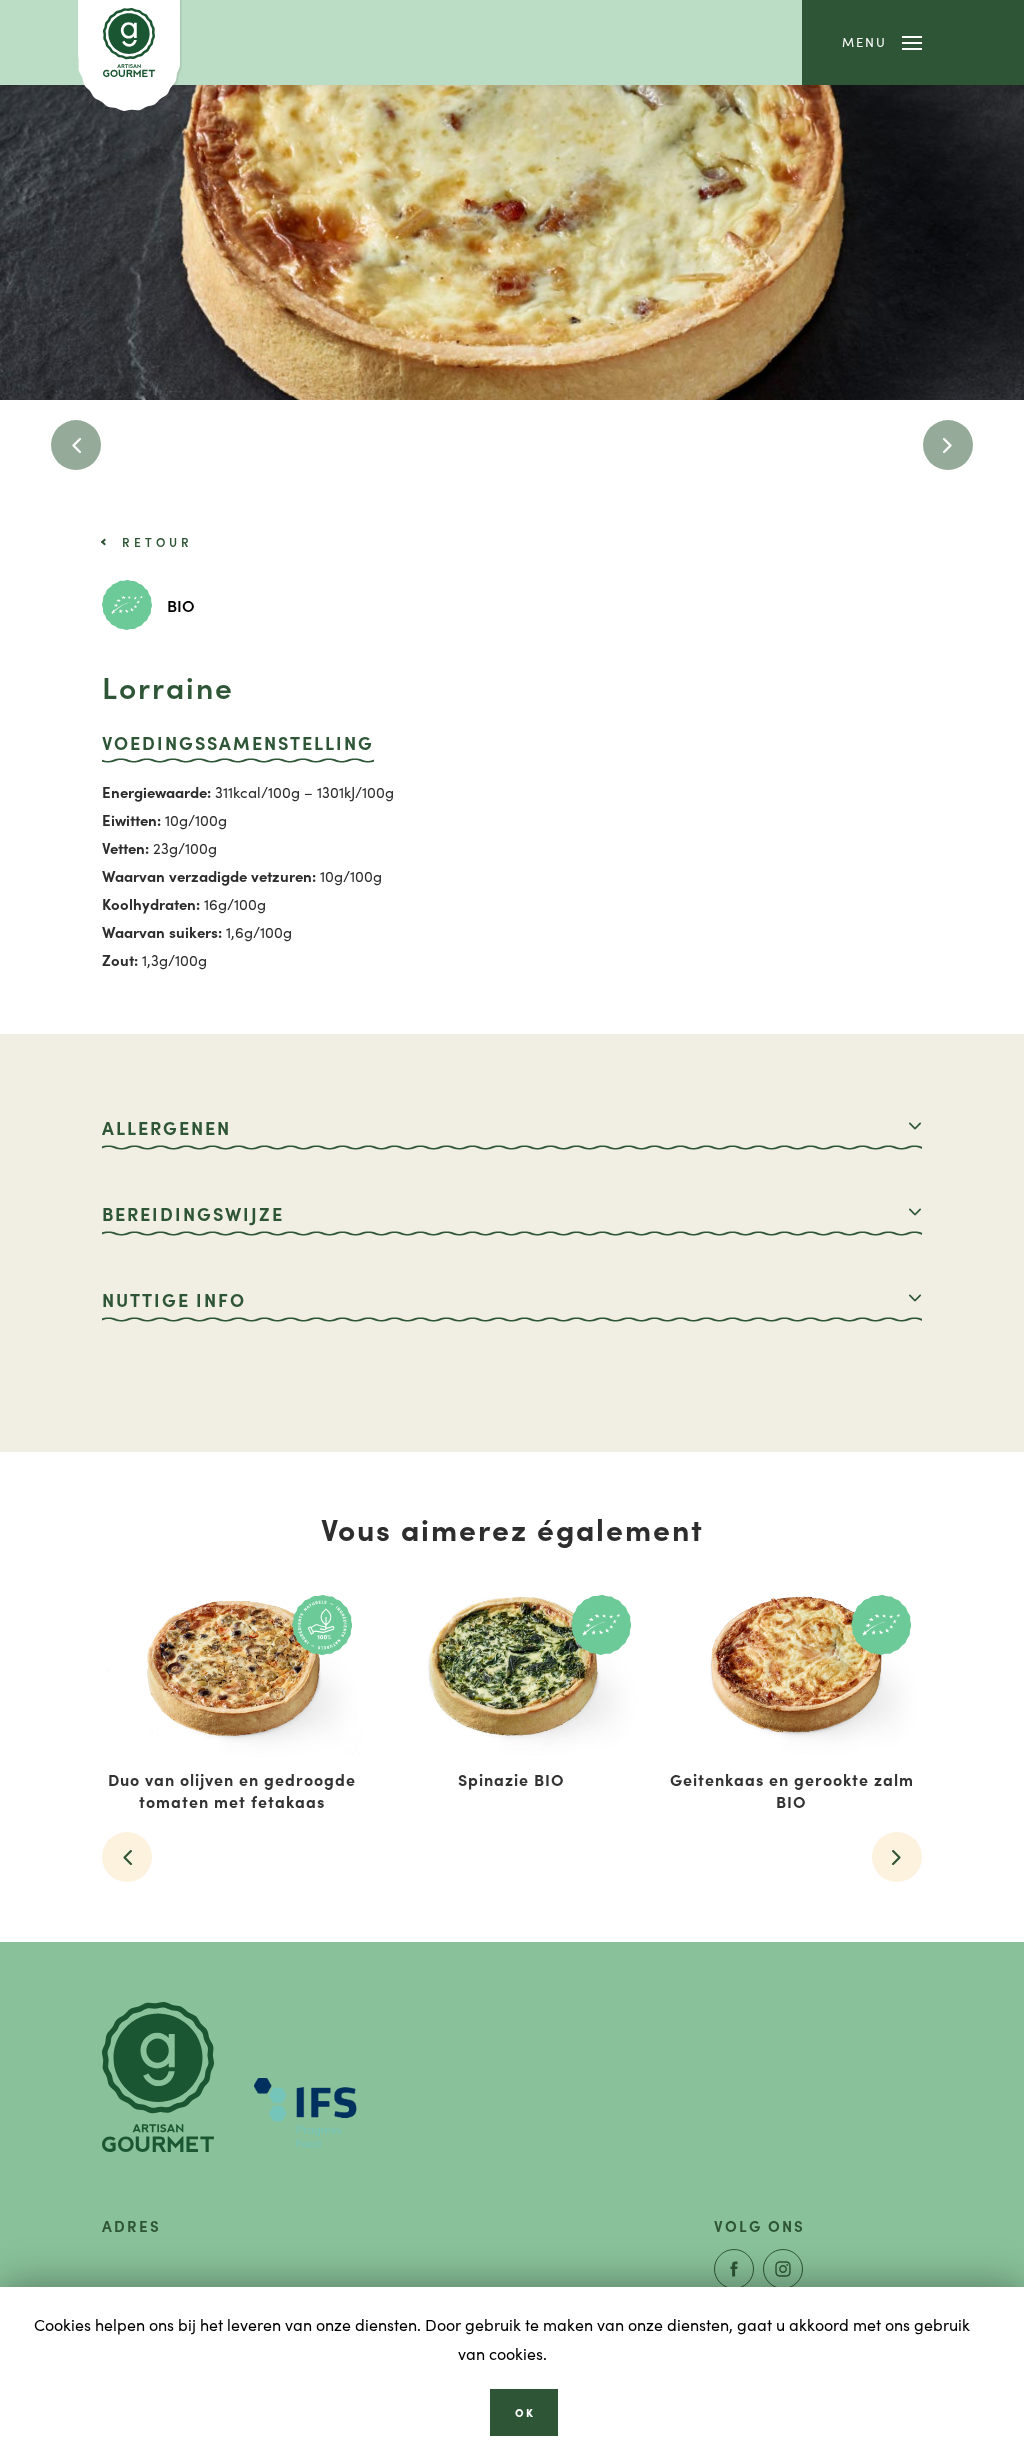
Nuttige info (174, 1299)
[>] (948, 445)
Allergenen (166, 1127)
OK (525, 2412)
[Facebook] (734, 2269)
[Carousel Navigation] (512, 445)
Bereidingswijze (193, 1213)
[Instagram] (783, 2269)
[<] (76, 445)
